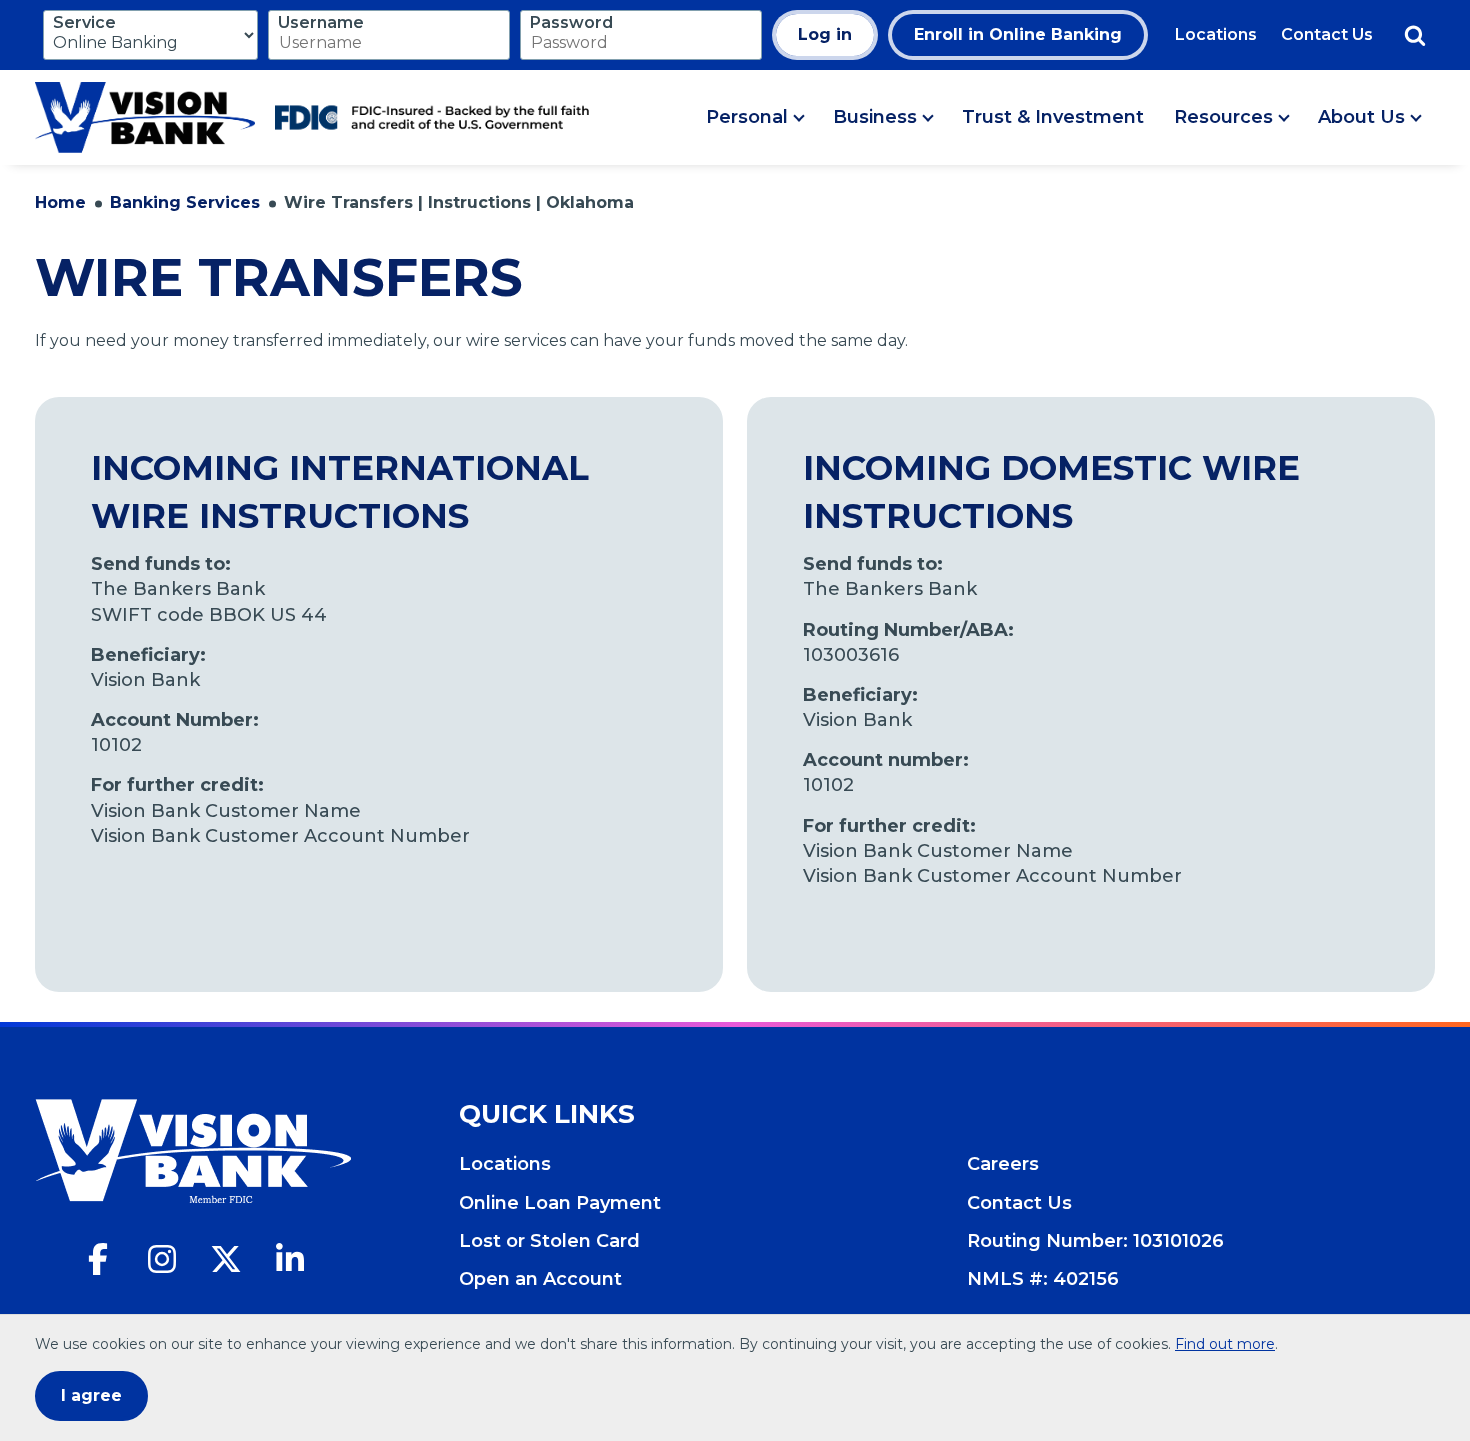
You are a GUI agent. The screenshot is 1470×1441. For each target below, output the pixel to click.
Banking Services (185, 202)
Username (321, 22)
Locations (1216, 34)
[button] (754, 118)
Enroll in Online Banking (1018, 34)
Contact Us (1327, 34)
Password (571, 22)
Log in (825, 34)
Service (84, 22)
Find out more (1225, 1344)
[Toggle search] (1415, 35)
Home (60, 202)
